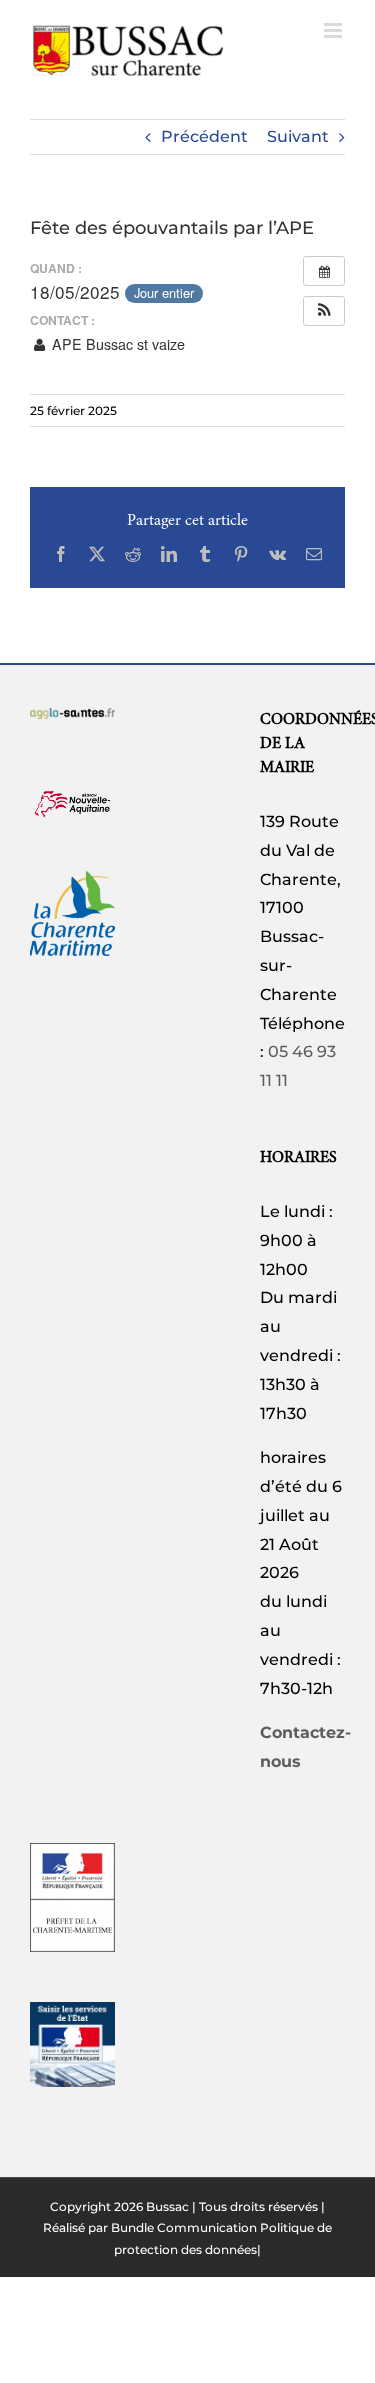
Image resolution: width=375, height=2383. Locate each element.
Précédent (204, 136)
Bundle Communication (184, 2227)
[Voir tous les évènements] (324, 271)
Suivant (298, 136)
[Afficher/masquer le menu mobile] (334, 30)
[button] (324, 311)
